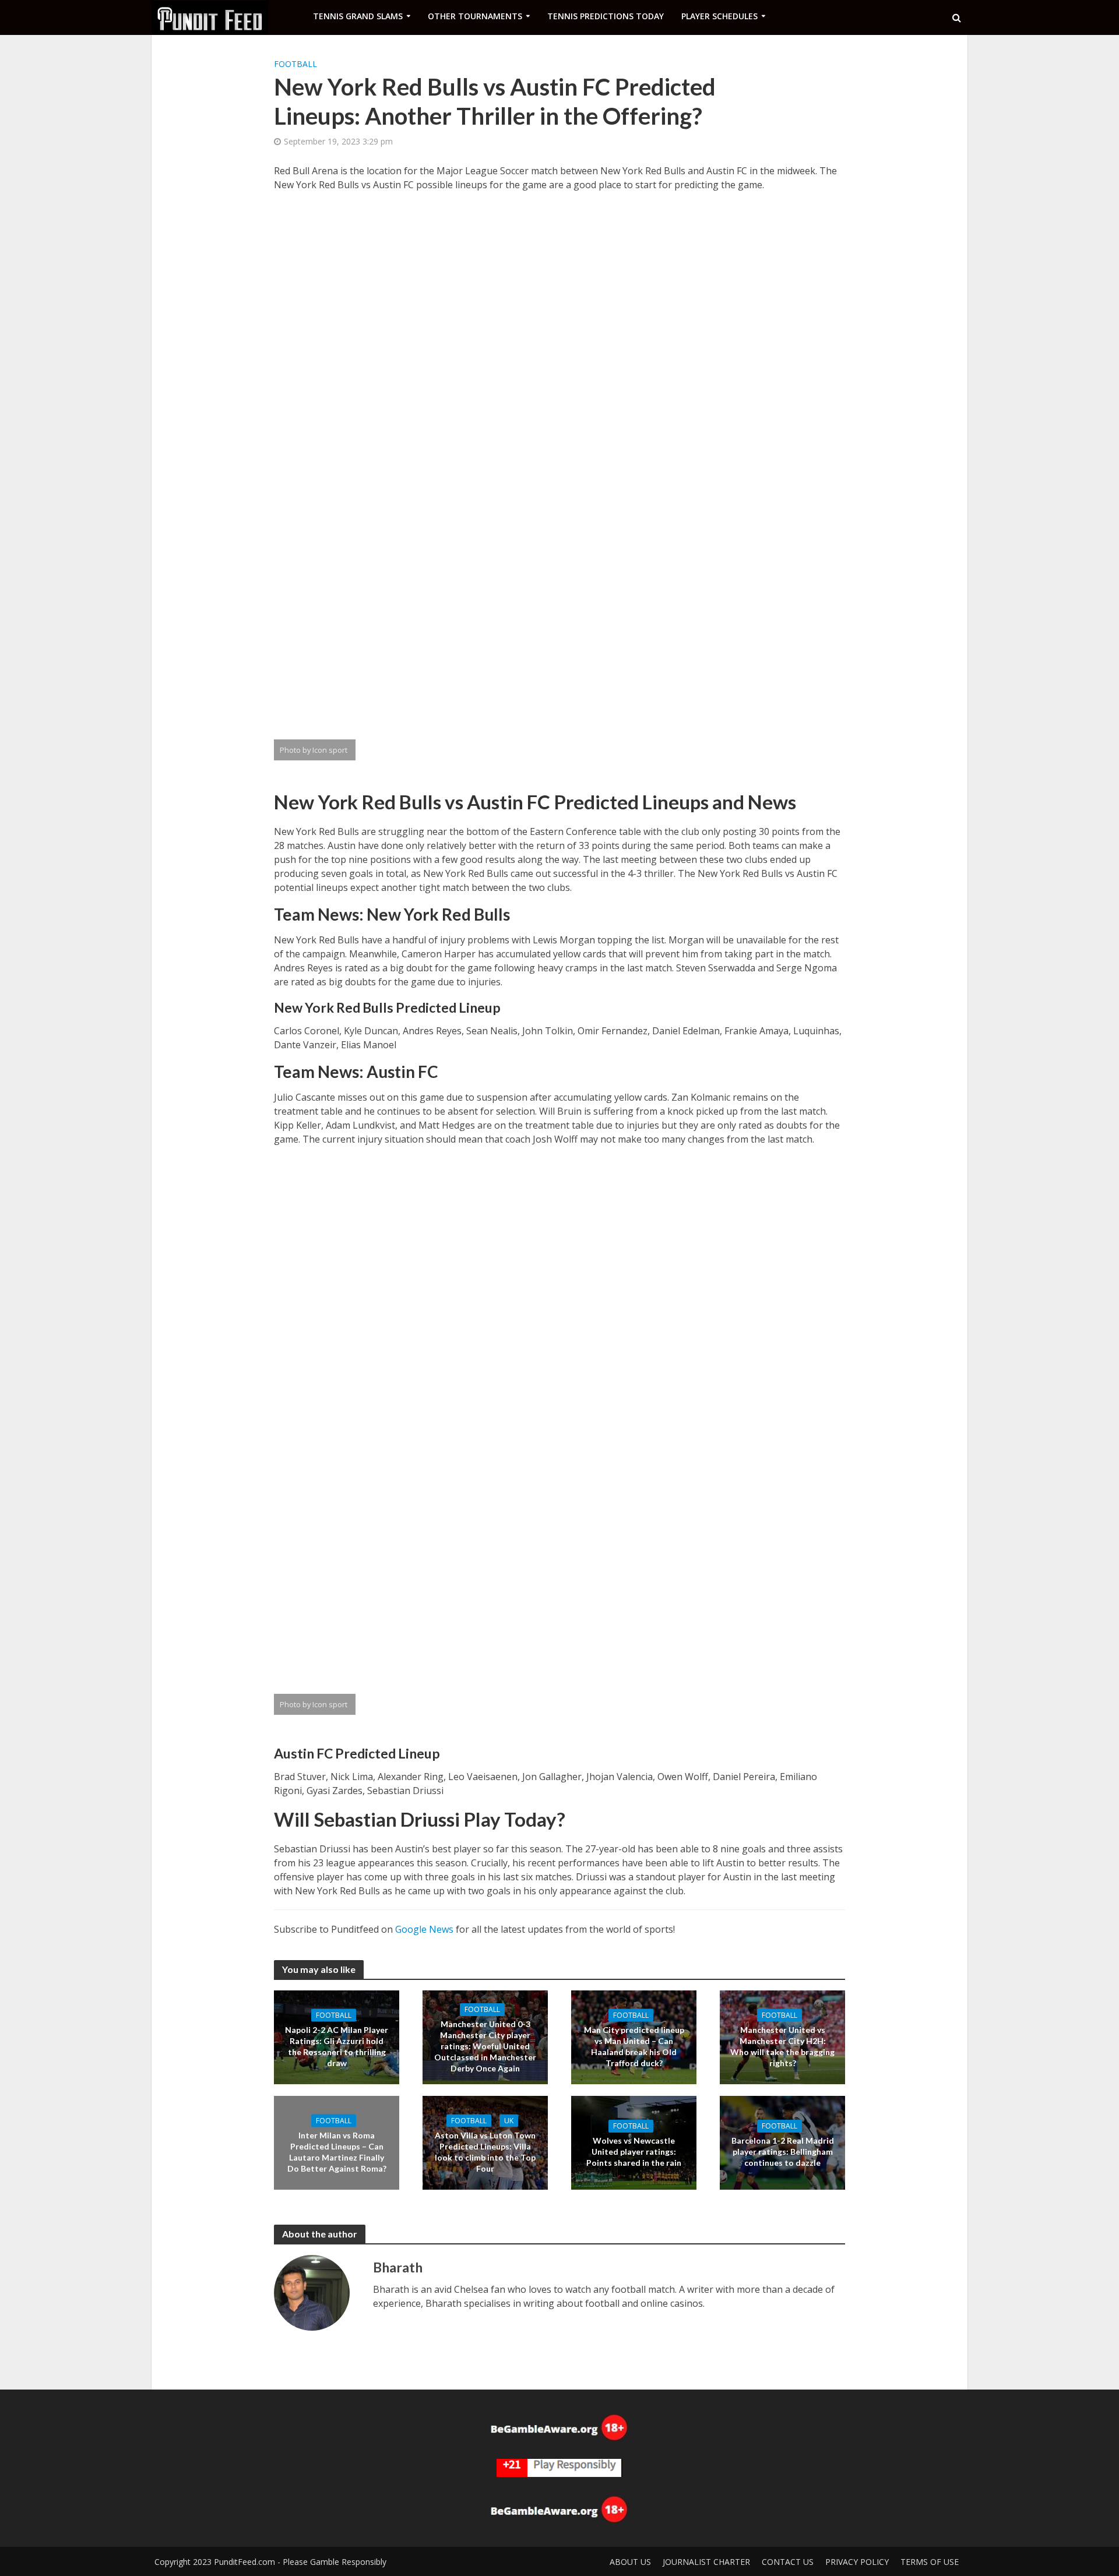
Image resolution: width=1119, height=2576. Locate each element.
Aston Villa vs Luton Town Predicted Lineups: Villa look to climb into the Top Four (485, 2151)
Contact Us (788, 2562)
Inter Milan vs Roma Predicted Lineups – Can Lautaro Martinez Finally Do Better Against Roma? (337, 2151)
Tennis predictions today (606, 16)
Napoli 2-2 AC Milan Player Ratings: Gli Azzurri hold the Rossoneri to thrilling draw (337, 2046)
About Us (630, 2562)
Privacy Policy (857, 2562)
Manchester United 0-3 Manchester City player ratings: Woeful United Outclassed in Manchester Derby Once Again (485, 2046)
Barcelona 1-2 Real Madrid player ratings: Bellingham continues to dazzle (783, 2152)
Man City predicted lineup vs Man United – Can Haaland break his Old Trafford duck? (634, 2046)
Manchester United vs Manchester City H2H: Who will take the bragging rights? (782, 2046)
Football (295, 64)
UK (509, 2120)
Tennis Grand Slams (358, 16)
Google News (424, 1929)
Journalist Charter (706, 2562)
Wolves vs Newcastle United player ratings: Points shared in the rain (634, 2152)
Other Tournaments (475, 16)
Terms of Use (930, 2562)
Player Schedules (719, 16)
